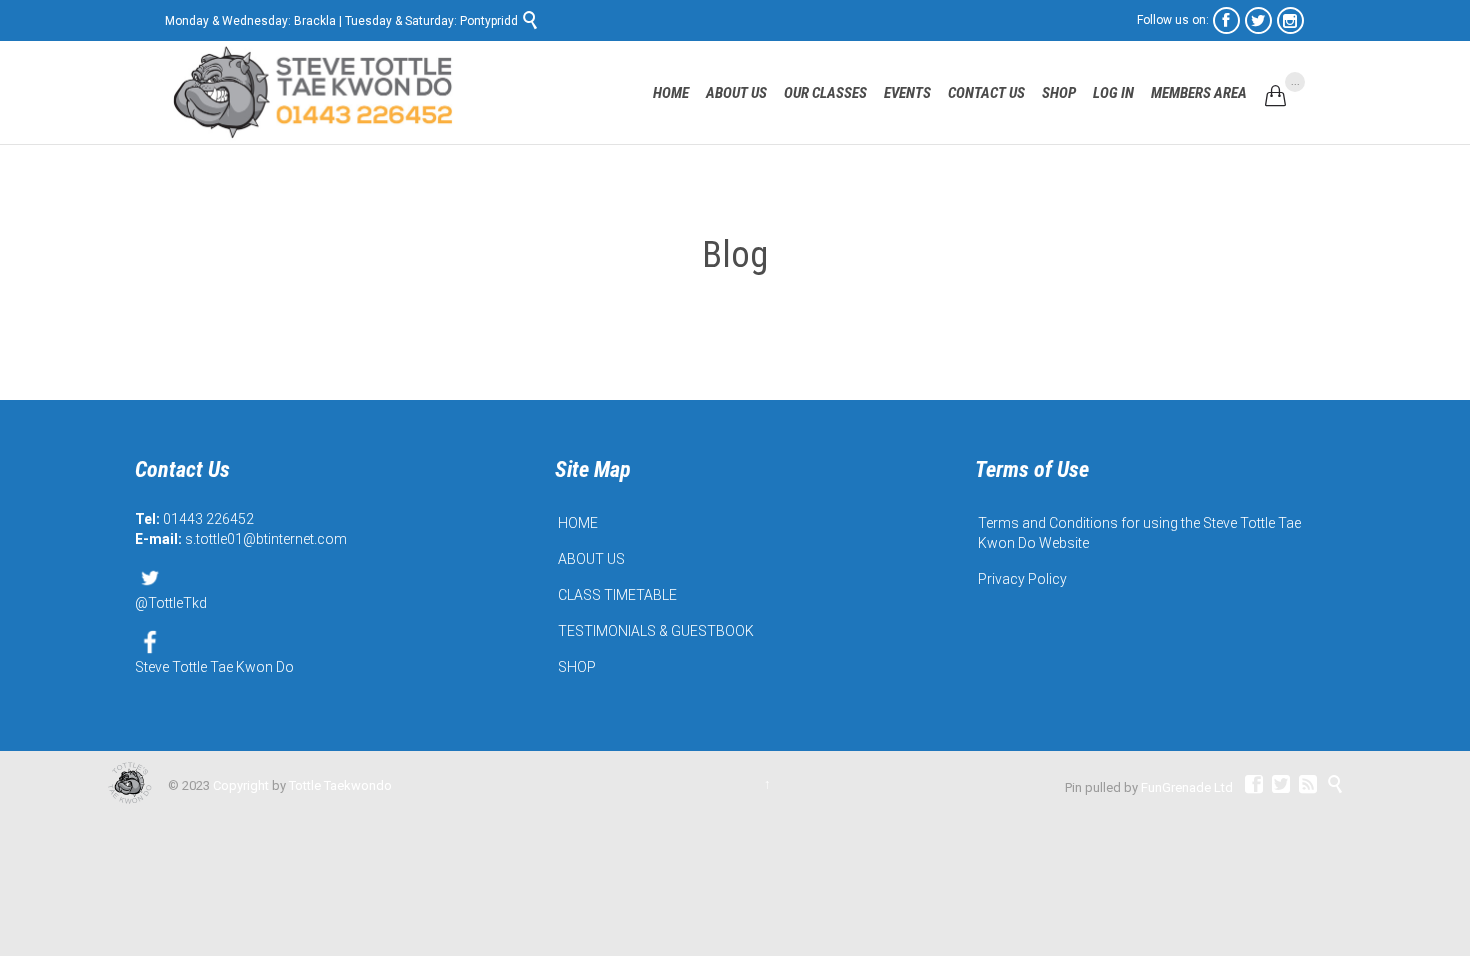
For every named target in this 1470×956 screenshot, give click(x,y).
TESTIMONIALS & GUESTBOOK (656, 631)
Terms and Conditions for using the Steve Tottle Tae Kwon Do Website (1139, 533)
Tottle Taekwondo (340, 785)
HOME (578, 523)
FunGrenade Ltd (1187, 787)
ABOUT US (591, 559)
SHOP (577, 667)
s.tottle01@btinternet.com (266, 539)
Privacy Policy (1022, 579)
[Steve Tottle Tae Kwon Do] (315, 92)
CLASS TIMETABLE (617, 595)
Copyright (241, 785)
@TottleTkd (171, 603)
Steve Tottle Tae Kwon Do (214, 667)
